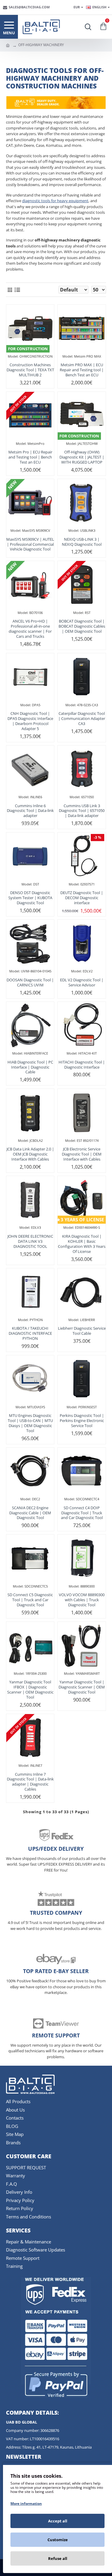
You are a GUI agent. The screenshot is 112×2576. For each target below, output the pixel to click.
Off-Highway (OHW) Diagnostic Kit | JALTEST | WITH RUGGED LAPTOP (82, 457)
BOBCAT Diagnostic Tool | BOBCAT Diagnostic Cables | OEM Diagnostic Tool (82, 626)
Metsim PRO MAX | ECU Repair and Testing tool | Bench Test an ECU (82, 370)
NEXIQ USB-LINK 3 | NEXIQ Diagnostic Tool (82, 542)
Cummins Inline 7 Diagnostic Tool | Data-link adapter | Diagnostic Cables (30, 1782)
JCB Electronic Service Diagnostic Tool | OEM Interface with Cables (82, 1154)
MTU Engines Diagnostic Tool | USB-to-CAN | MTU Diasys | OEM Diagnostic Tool (30, 1423)
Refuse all (58, 2558)
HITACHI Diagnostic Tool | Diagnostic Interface (82, 1065)
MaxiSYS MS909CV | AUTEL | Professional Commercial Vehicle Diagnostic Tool (30, 544)
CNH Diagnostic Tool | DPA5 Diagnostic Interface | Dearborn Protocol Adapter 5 (30, 721)
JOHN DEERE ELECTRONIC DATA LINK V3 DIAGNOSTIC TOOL (30, 1241)
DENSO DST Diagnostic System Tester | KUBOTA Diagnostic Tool (30, 898)
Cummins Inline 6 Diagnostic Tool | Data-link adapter (30, 811)
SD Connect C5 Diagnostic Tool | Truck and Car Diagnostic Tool (30, 1600)
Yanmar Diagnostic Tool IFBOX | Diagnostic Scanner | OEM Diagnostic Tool (30, 1690)
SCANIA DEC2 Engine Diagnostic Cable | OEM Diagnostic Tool (30, 1513)
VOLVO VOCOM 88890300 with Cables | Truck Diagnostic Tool (82, 1600)
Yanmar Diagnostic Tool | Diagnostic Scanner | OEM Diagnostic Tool (82, 1687)
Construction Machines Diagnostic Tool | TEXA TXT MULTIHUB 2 (30, 370)
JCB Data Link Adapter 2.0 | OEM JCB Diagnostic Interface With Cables (30, 1154)
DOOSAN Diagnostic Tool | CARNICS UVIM (30, 983)
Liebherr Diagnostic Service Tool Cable (82, 1331)
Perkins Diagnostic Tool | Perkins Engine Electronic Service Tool (82, 1421)
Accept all (58, 2521)
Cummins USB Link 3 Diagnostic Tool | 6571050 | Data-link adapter (82, 811)
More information (26, 2504)
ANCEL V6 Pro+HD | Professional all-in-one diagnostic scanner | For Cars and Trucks (30, 629)
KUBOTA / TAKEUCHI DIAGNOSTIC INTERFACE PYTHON (30, 1333)
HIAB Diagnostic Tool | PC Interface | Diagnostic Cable (30, 1067)
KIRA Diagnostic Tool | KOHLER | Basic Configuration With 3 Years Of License (82, 1244)
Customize (58, 2540)
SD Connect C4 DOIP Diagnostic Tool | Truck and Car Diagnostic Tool (82, 1513)
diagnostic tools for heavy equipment (55, 201)
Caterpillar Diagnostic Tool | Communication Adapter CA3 (82, 719)
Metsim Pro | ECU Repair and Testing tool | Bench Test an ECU (30, 457)
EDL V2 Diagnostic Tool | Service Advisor (82, 983)
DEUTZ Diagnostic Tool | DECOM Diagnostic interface (82, 898)
